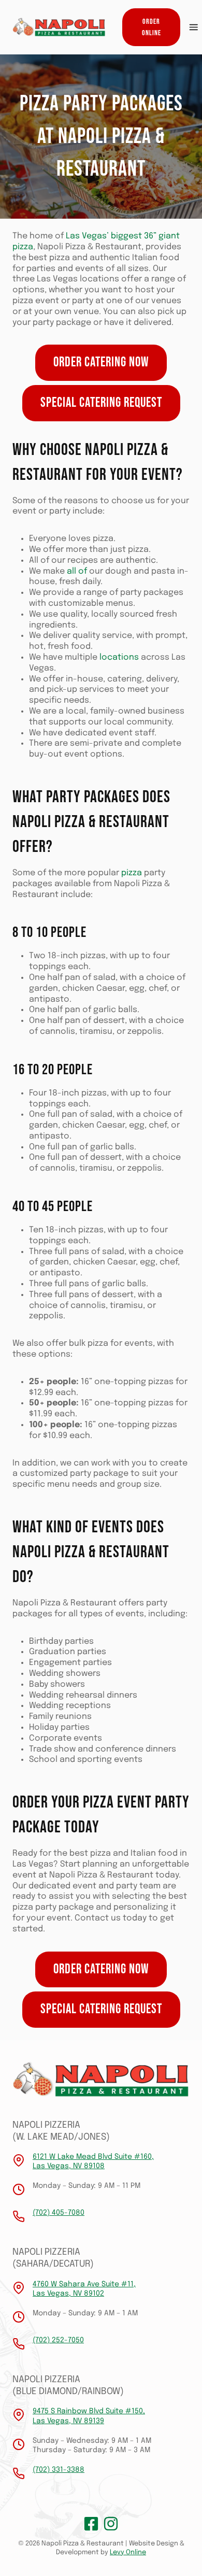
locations (119, 657)
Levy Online (128, 2552)
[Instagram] (111, 2524)
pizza (132, 873)
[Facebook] (91, 2524)
